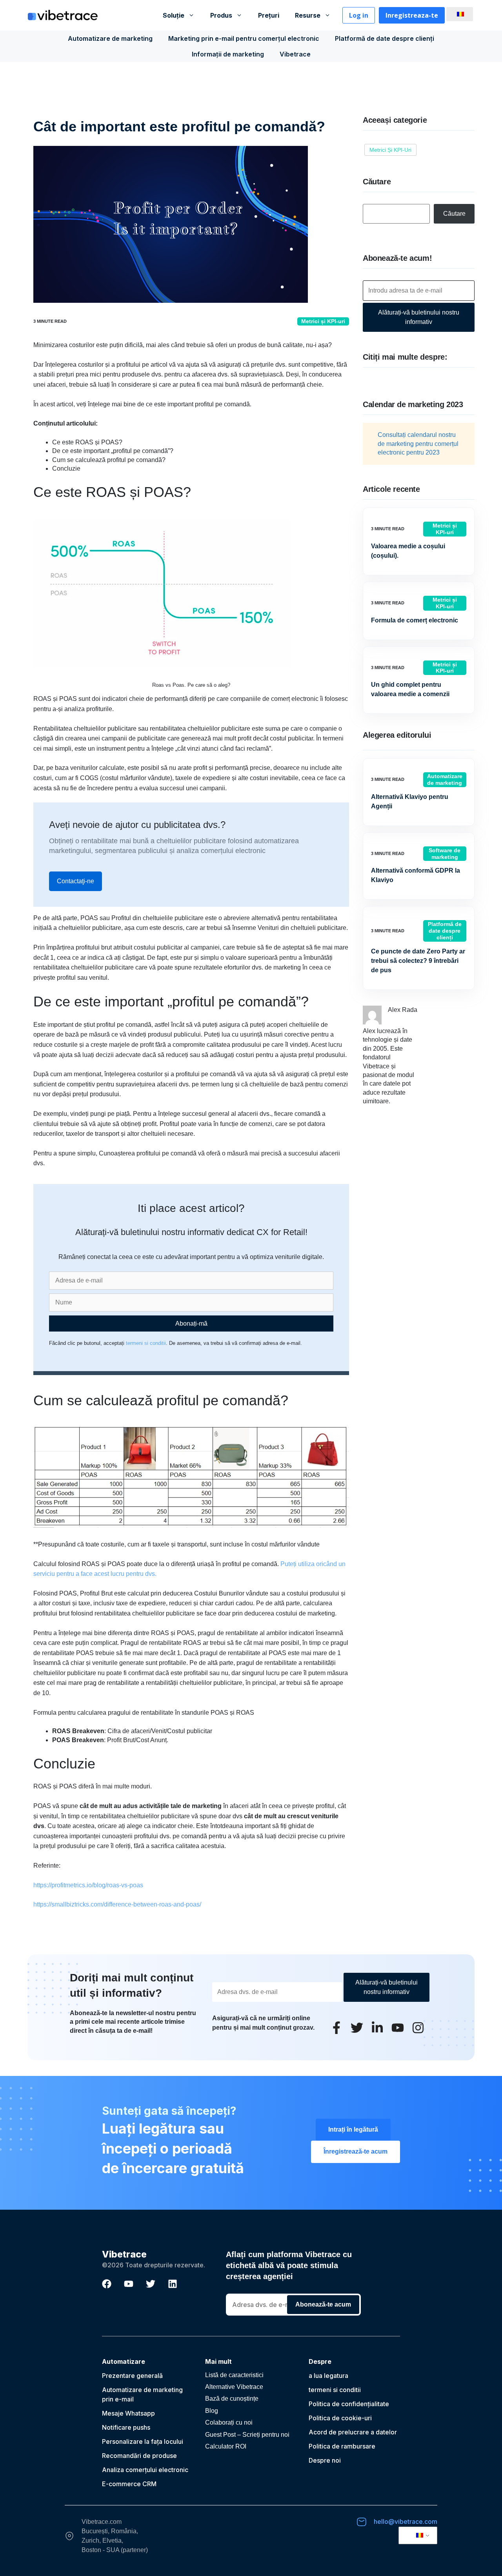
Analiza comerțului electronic (145, 2470)
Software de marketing (445, 854)
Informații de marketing (228, 54)
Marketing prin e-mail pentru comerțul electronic (244, 38)
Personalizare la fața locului (143, 2441)
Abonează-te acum (323, 2304)
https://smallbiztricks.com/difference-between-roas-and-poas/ (117, 1904)
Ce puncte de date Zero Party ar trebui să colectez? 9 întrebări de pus (418, 961)
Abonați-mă (191, 1323)
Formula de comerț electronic (415, 620)
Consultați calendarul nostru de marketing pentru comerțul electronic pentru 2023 (418, 444)
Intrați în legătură (353, 2129)
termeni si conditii (146, 1343)
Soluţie (174, 15)
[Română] (458, 14)
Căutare (454, 214)
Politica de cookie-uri (340, 2418)
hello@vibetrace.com (406, 2521)
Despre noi (325, 2460)
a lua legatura (328, 2376)
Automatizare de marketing (110, 38)
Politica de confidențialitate (349, 2404)
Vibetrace (295, 54)
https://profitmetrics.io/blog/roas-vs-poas (88, 1885)
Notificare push (125, 2427)
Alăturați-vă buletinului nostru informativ (419, 317)
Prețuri (269, 15)
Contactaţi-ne (75, 881)
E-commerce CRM (129, 2484)
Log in (359, 15)
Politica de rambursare (342, 2446)
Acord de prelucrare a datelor (353, 2432)
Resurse (308, 15)
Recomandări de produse (139, 2456)
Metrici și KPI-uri (323, 321)
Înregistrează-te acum (356, 2151)
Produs (221, 15)
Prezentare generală (132, 2376)
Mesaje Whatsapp (128, 2413)
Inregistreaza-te (412, 15)
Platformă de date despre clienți (385, 38)
